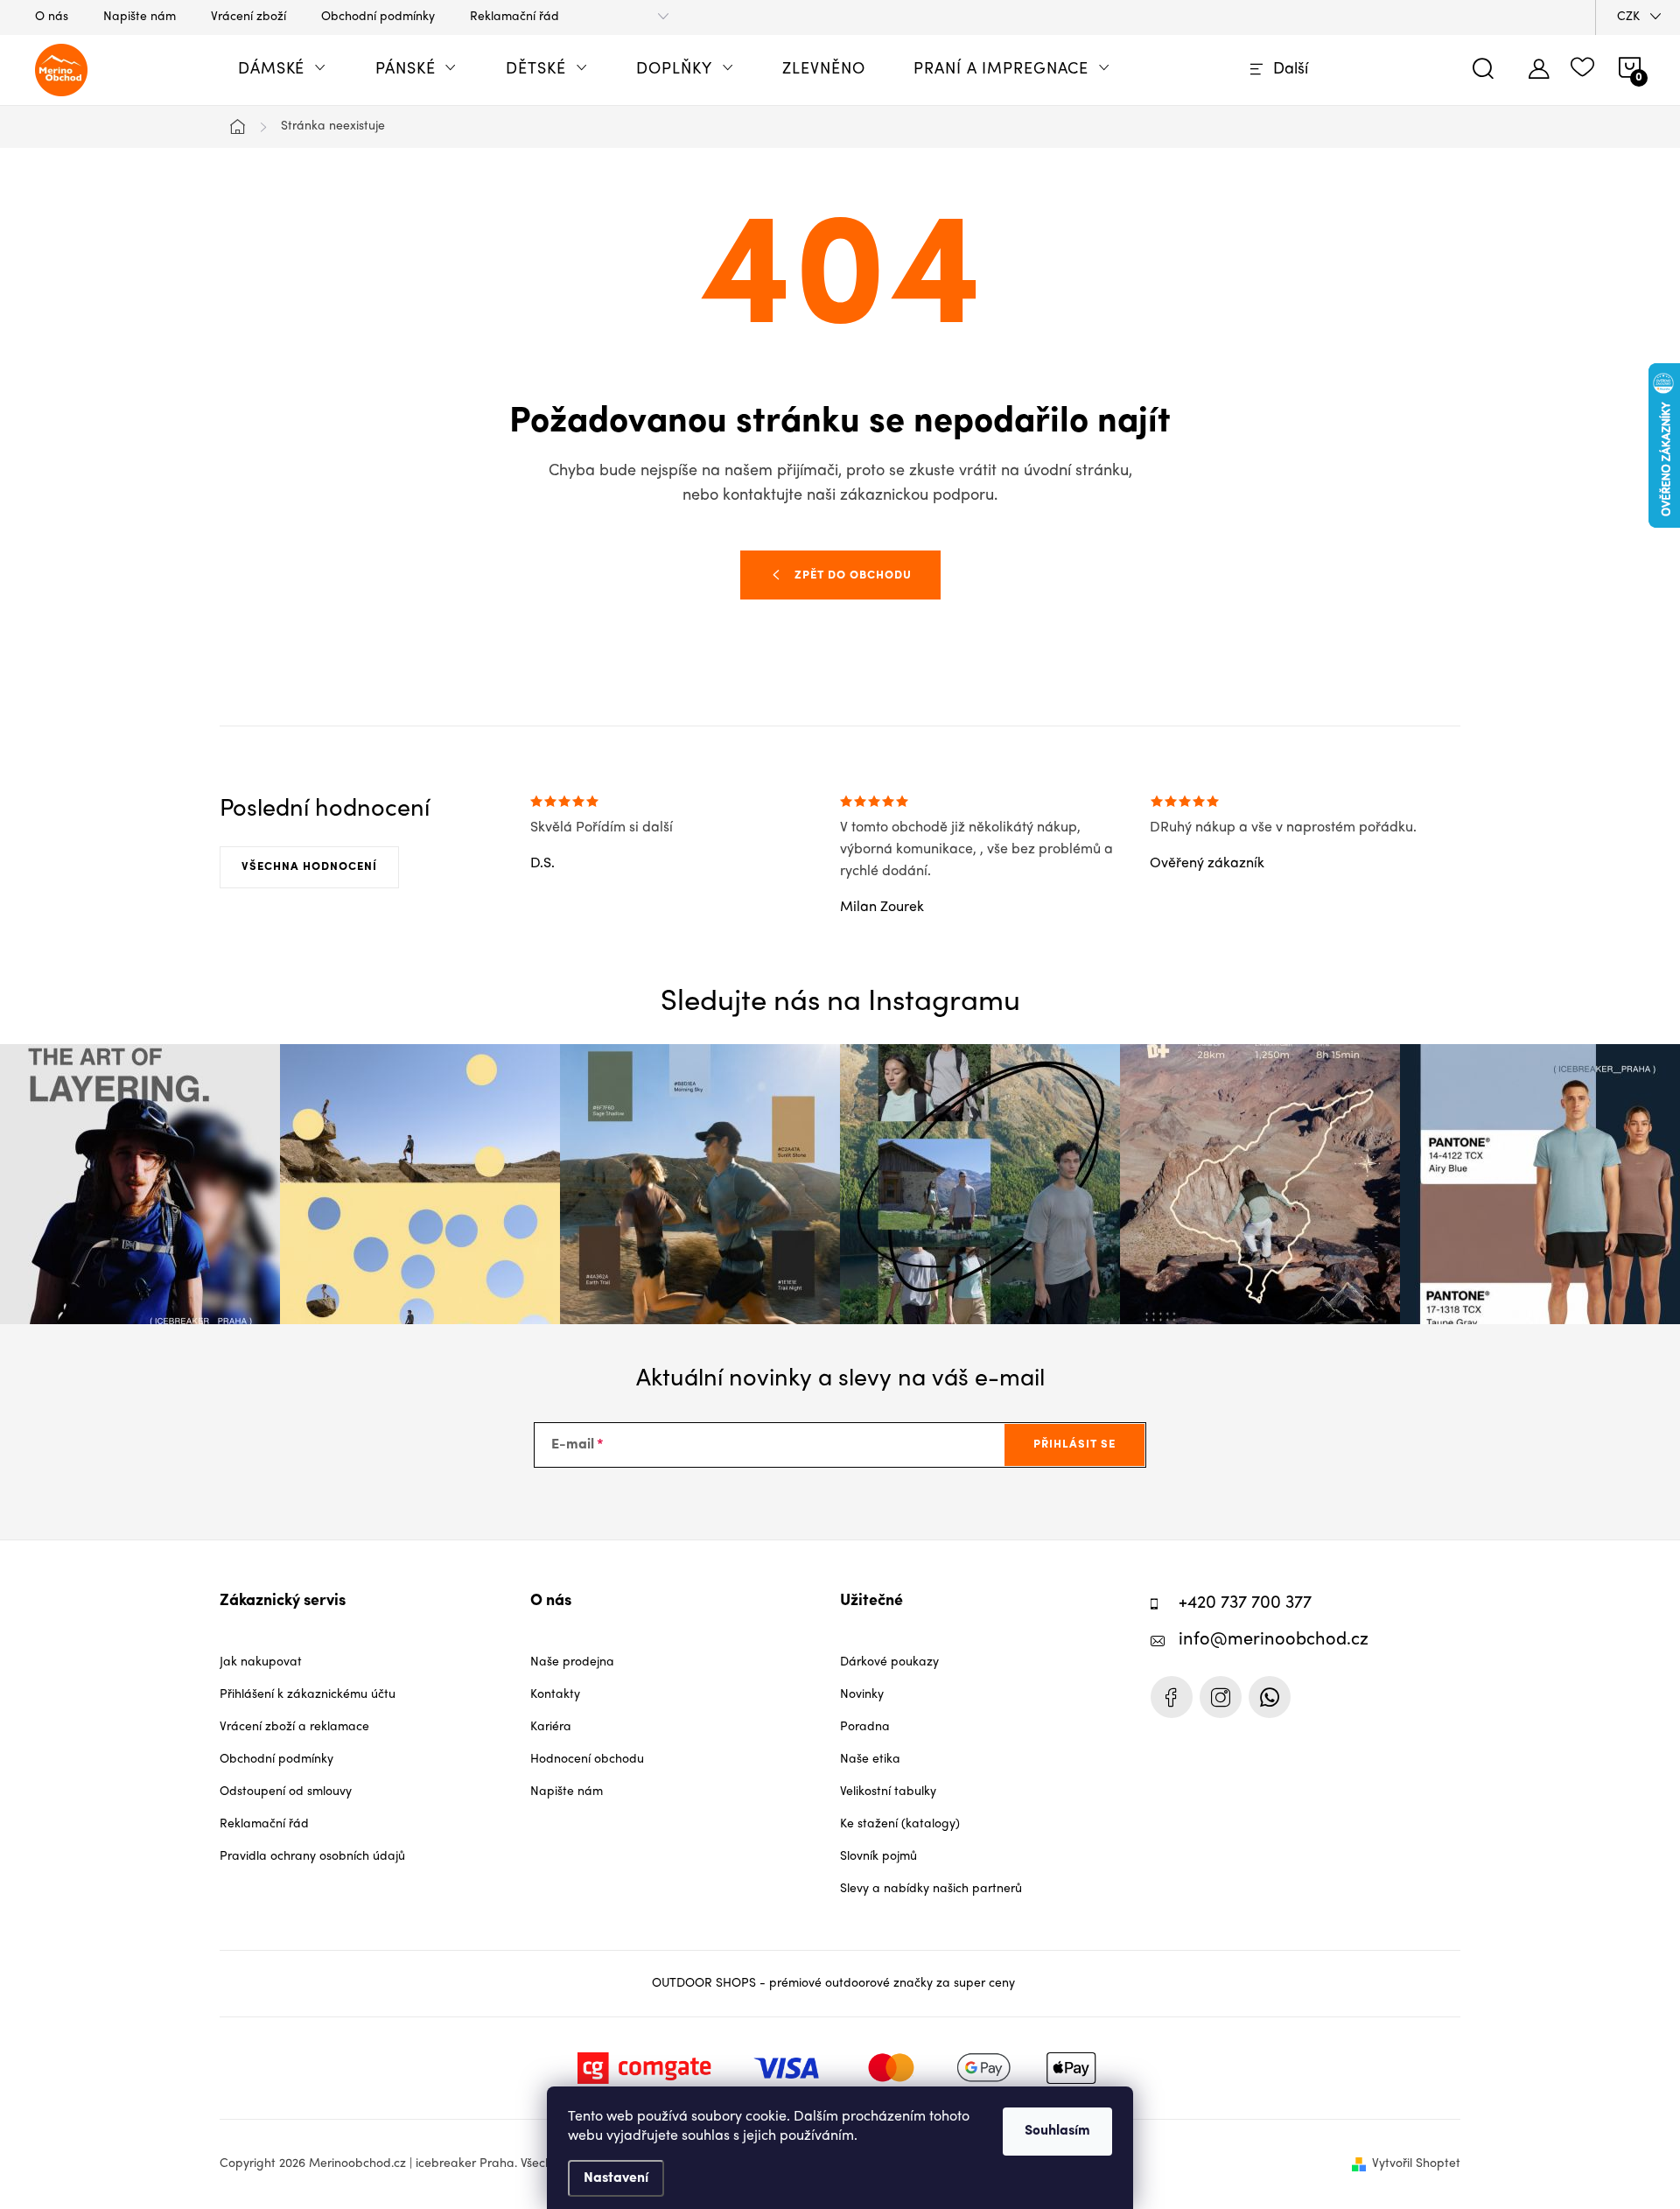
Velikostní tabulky (888, 1792)
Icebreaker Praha (1172, 1697)
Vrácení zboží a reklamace (294, 1727)
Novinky (862, 1695)
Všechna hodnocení (309, 867)
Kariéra (551, 1727)
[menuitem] (282, 70)
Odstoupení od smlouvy (286, 1792)
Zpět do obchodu (853, 575)
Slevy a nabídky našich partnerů (931, 1889)
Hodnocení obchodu (587, 1760)
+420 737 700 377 (1245, 1604)
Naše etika (870, 1760)
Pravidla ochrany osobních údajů (312, 1857)
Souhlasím (1057, 2131)
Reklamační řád (514, 17)
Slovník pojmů (878, 1857)
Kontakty (555, 1695)
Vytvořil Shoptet (1416, 2164)
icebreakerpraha (1221, 1697)
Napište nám (140, 17)
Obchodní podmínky (378, 17)
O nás (52, 17)
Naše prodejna (572, 1662)
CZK (1628, 17)
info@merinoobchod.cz (1274, 1641)
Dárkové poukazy (889, 1662)
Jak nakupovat (261, 1662)
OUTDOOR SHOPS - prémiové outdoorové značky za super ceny (833, 1984)
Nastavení (616, 2178)
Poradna (865, 1727)
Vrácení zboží (248, 17)
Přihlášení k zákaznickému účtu (308, 1695)
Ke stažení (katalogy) (900, 1824)
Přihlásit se (1074, 1445)
